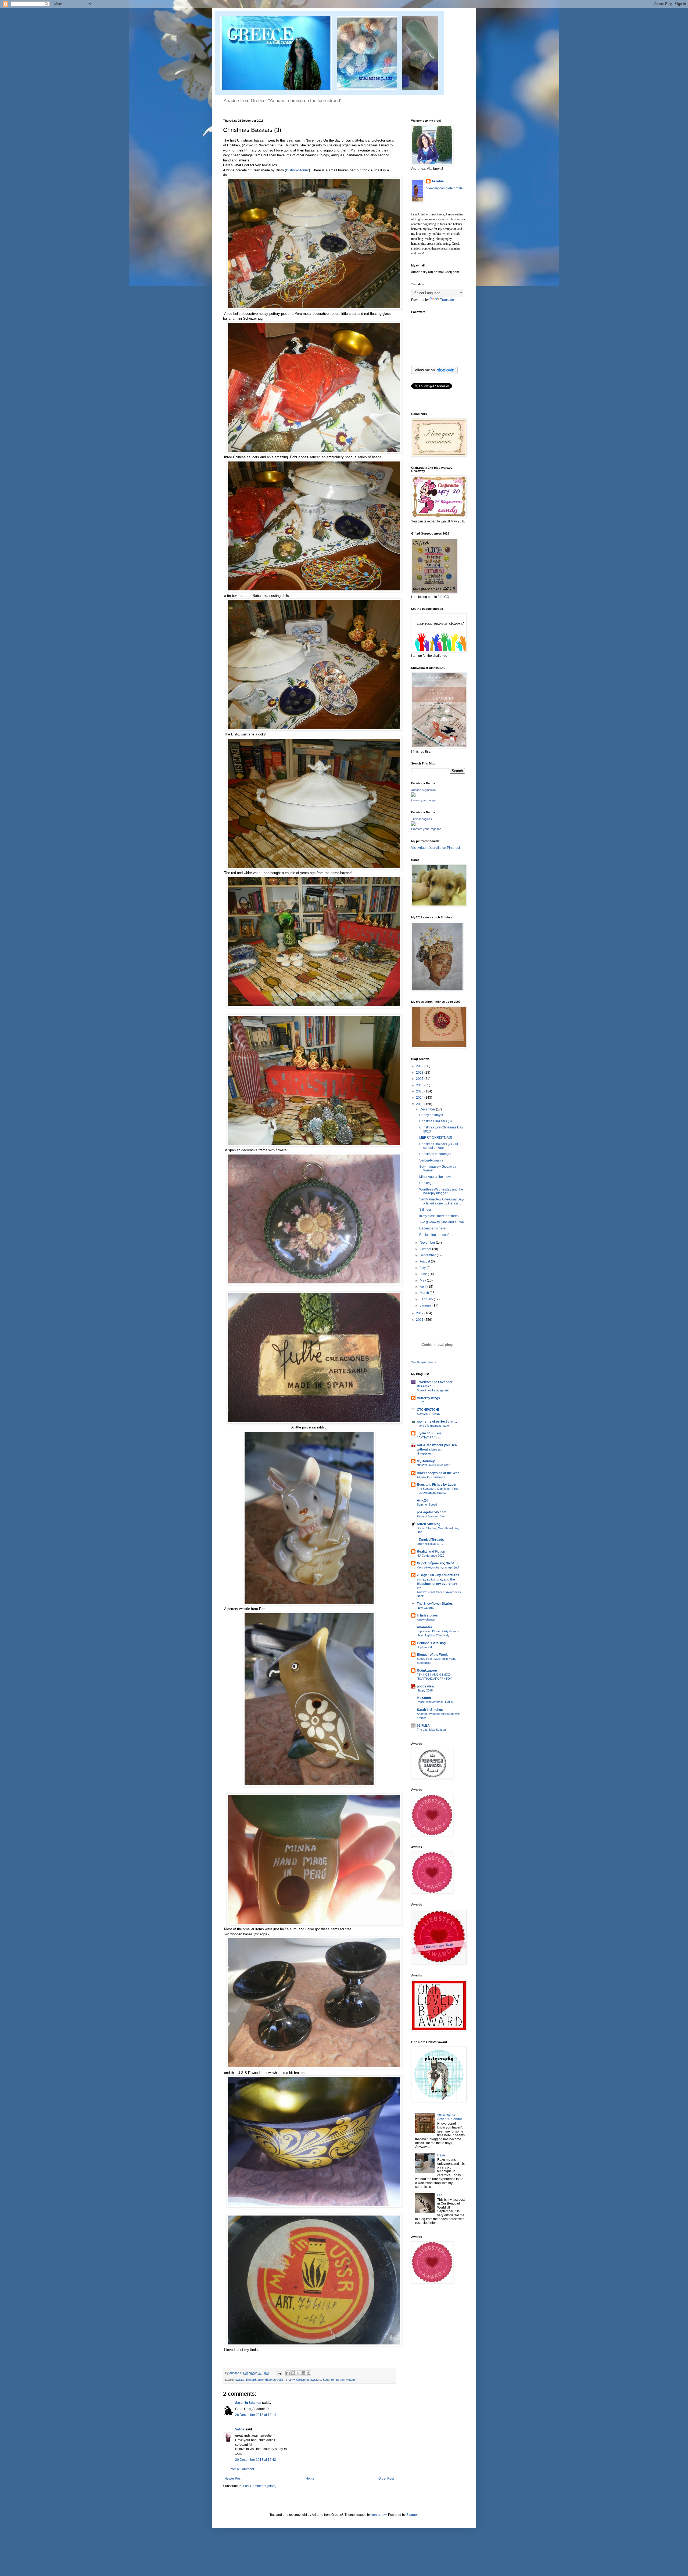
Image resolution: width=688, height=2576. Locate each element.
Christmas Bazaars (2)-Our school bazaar (439, 1146)
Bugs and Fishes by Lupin (436, 1485)
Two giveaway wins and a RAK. (442, 1222)
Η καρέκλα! (424, 1453)
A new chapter (426, 1619)
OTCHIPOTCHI (428, 1410)
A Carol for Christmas (431, 1477)
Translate (447, 300)
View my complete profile (445, 188)
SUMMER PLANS (428, 1414)
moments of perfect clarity (437, 1422)
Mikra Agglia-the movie (436, 1177)
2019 (420, 1066)
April (424, 1287)
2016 (420, 1085)
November (428, 1243)
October (426, 1249)
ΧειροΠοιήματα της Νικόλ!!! (437, 1563)
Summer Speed (427, 1505)
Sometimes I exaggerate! (433, 1390)
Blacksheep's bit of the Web (438, 1473)
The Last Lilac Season (431, 1730)
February (427, 1299)
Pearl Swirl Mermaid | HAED (435, 1702)
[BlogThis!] (293, 2373)
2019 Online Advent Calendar (450, 2117)
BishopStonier (255, 2380)
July (423, 1268)
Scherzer (329, 2380)
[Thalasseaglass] (413, 825)
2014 (420, 1098)
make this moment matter (433, 1426)
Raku (441, 2155)
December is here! (433, 1228)
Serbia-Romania (431, 1160)
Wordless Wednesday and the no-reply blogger (441, 1191)
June (424, 1274)
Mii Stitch (424, 1698)
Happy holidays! (431, 1115)
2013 (420, 1104)
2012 (420, 1313)
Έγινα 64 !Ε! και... (430, 1433)
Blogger (412, 2515)
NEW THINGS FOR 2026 (433, 1465)
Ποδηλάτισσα (427, 1671)
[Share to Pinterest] (309, 2373)
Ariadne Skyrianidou (424, 790)
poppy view (425, 1686)
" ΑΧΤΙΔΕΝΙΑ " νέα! (429, 1437)
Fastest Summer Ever (431, 1516)
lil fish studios (427, 1615)
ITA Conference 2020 (431, 1556)
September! (424, 1647)
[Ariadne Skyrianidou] (413, 796)
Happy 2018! (425, 1690)
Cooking (425, 1183)
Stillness (425, 1210)
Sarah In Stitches (430, 1710)
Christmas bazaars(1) (435, 1154)
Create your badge (423, 800)
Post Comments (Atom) (260, 2486)
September (428, 1255)
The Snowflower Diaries (435, 1604)
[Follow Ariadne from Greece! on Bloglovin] (434, 373)
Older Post (386, 2478)
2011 (420, 1320)
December (428, 1109)
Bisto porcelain (275, 2380)
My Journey (426, 1461)
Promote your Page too (426, 829)
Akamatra (424, 1627)
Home (310, 2478)
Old (440, 2195)
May (423, 1280)
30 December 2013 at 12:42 (256, 2460)
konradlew (379, 2515)
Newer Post (233, 2478)
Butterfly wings (428, 1398)
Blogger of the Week (432, 1655)
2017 (420, 1079)
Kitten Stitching (429, 1524)
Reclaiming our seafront (437, 1235)
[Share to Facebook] (303, 2373)
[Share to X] (298, 2373)
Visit (424, 1362)
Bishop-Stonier (297, 170)
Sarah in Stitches (248, 2403)
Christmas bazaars (309, 2380)
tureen (340, 2380)
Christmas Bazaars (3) (436, 1121)
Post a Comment (242, 2469)
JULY (420, 1402)
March (425, 1293)
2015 (420, 1091)
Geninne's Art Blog (431, 1643)
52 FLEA (423, 1726)
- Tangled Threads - (431, 1540)
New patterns (426, 1608)
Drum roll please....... (430, 1544)
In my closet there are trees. (439, 1216)
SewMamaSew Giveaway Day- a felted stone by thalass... (442, 1201)
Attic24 (422, 1500)
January (426, 1305)
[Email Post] (279, 2373)
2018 (420, 1073)
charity (290, 2380)
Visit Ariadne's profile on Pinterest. (436, 848)
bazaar (240, 2380)
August (425, 1261)
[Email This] (288, 2373)
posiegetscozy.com (432, 1512)
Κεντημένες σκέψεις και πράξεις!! (438, 1567)
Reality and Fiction (431, 1552)
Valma (240, 2429)
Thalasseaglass (422, 819)
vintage (351, 2380)
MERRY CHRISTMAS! (436, 1138)
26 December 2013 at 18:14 (256, 2415)
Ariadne (235, 2373)
